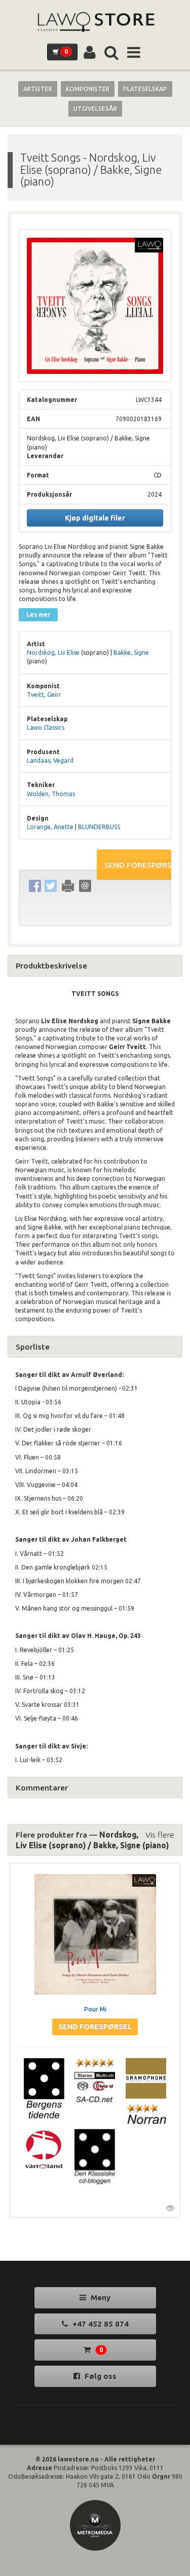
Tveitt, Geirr (44, 695)
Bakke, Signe (131, 652)
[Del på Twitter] (50, 886)
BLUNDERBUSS (99, 827)
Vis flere (160, 1835)
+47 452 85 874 (100, 2324)
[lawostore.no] (95, 22)
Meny (100, 2298)
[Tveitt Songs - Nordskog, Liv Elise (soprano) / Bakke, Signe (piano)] (95, 306)
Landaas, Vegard (50, 760)
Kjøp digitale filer (95, 518)
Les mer (38, 614)
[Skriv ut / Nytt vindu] (68, 886)
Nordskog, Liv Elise (53, 652)
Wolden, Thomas (51, 794)
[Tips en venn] (85, 886)
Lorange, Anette (50, 827)
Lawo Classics (46, 727)
